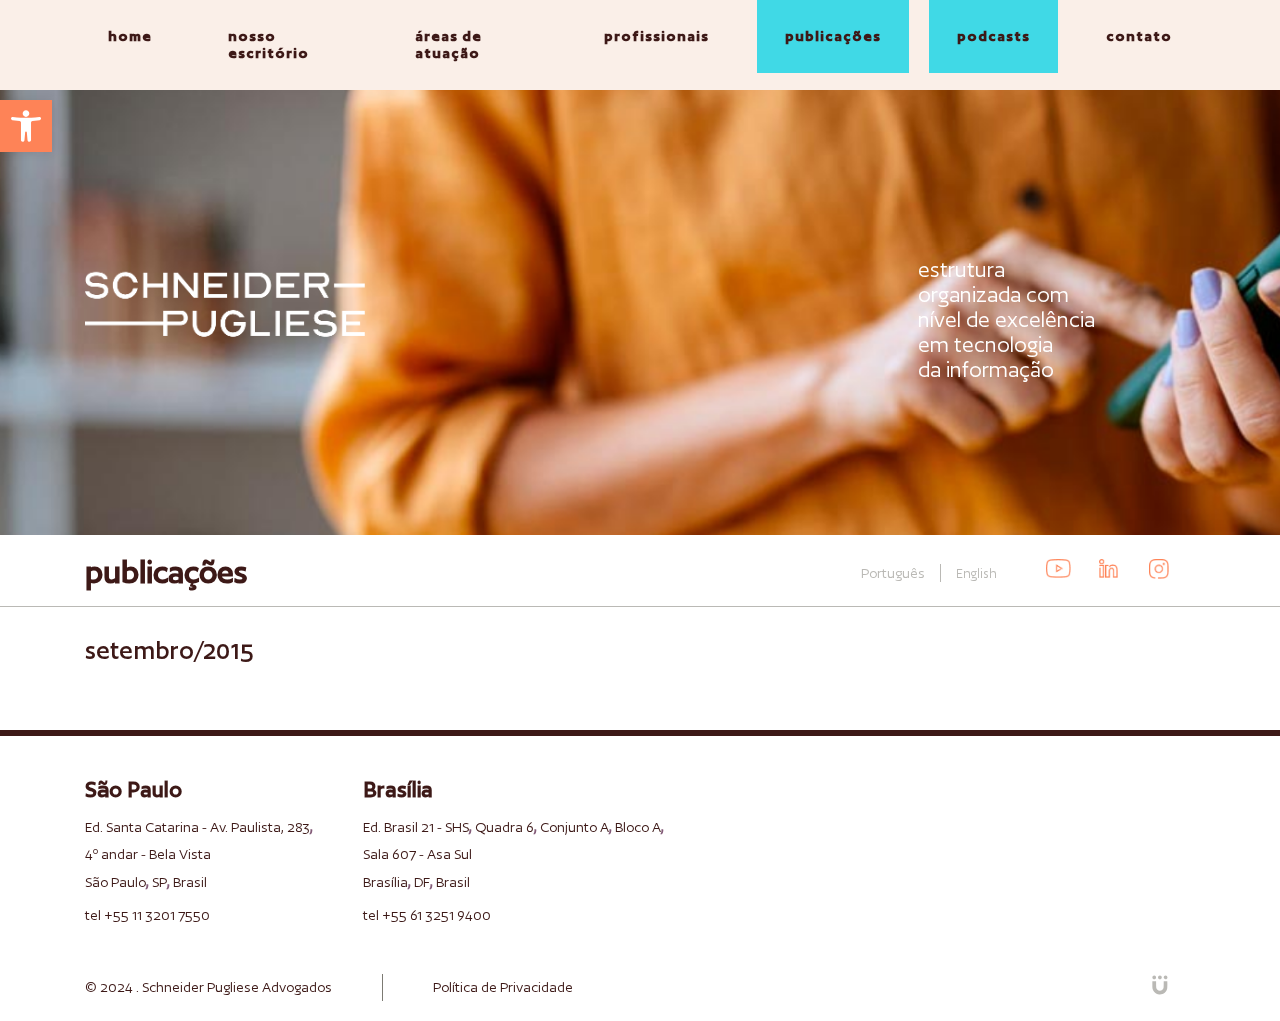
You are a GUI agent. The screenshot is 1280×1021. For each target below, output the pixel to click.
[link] (26, 126)
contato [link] (1139, 36)
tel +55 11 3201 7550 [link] (147, 915)
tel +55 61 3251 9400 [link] (427, 915)
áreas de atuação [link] (448, 44)
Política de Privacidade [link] (503, 987)
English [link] (976, 573)
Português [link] (893, 573)
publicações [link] (833, 36)
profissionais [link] (656, 36)
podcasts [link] (993, 36)
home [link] (130, 36)
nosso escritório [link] (268, 44)
